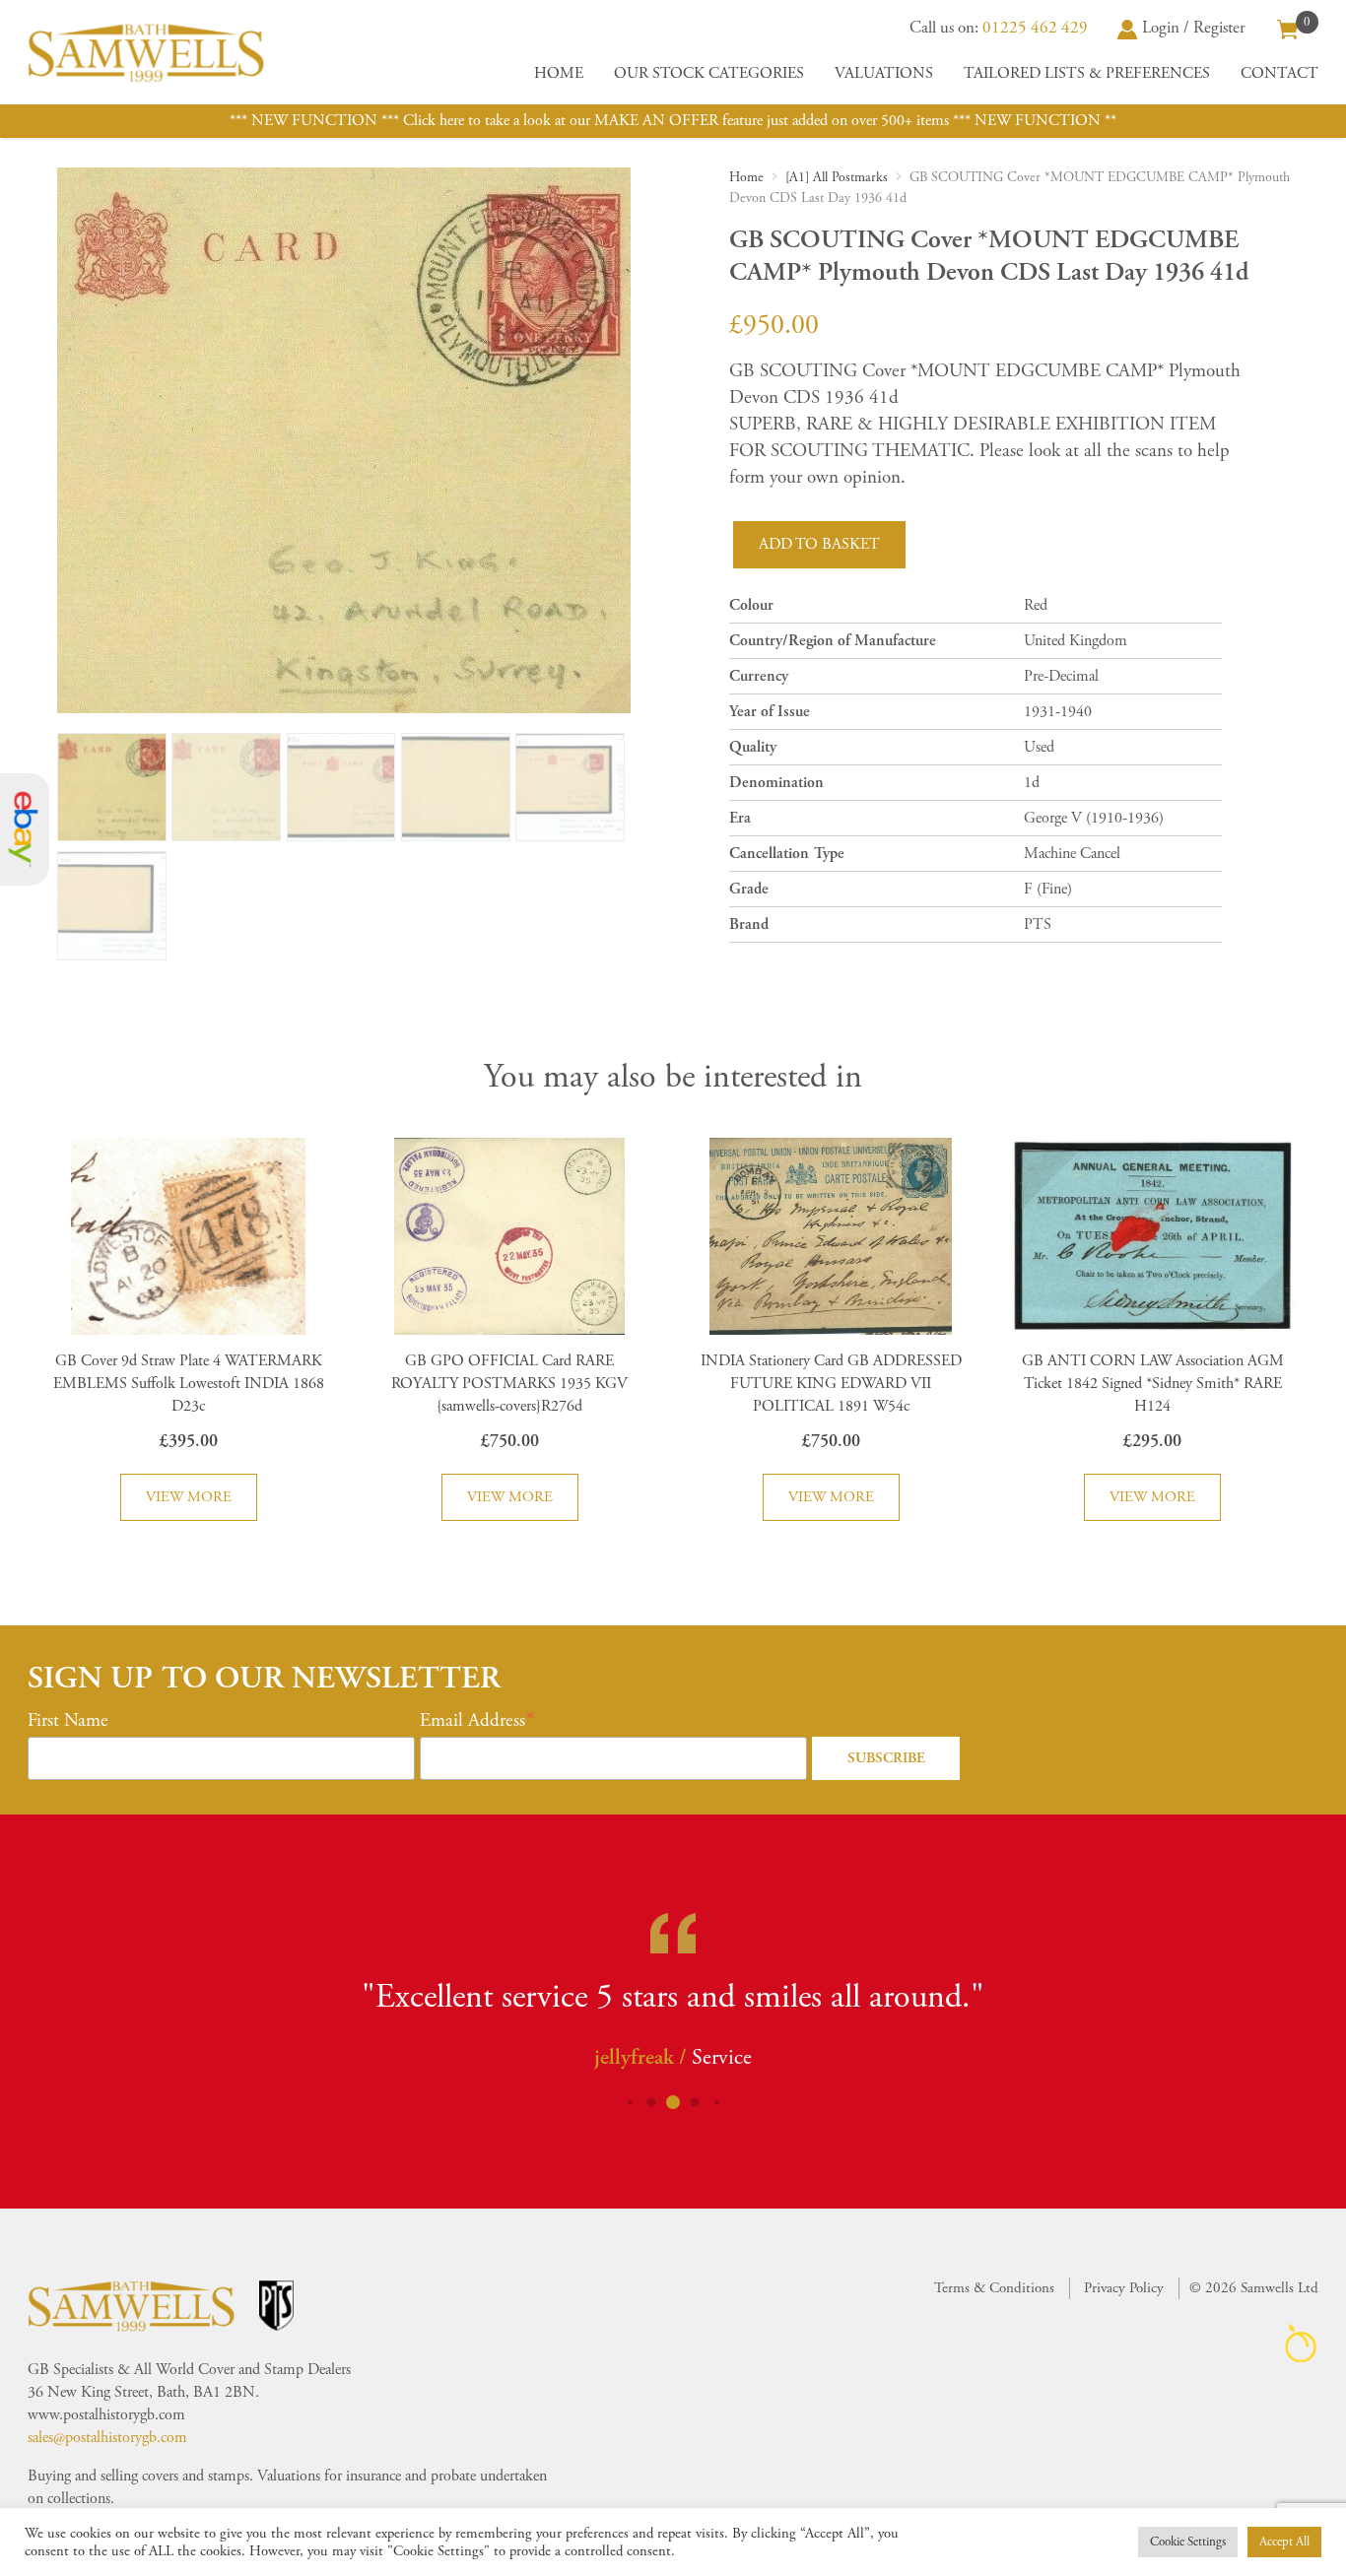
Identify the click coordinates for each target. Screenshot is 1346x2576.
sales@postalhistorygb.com (107, 2438)
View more (189, 1497)
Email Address (472, 1721)
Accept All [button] (1284, 2542)
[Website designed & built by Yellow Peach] (1301, 2343)
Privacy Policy (1124, 2288)
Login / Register (1194, 28)
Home (559, 73)
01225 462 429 (1035, 28)
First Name (68, 1721)
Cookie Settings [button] (1188, 2542)
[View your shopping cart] (1288, 28)
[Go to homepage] (146, 52)
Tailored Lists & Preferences (1087, 73)
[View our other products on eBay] (25, 830)
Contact (1279, 73)
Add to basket (819, 544)
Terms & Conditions (994, 2288)
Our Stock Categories (709, 73)
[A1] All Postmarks (837, 177)
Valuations (884, 73)
